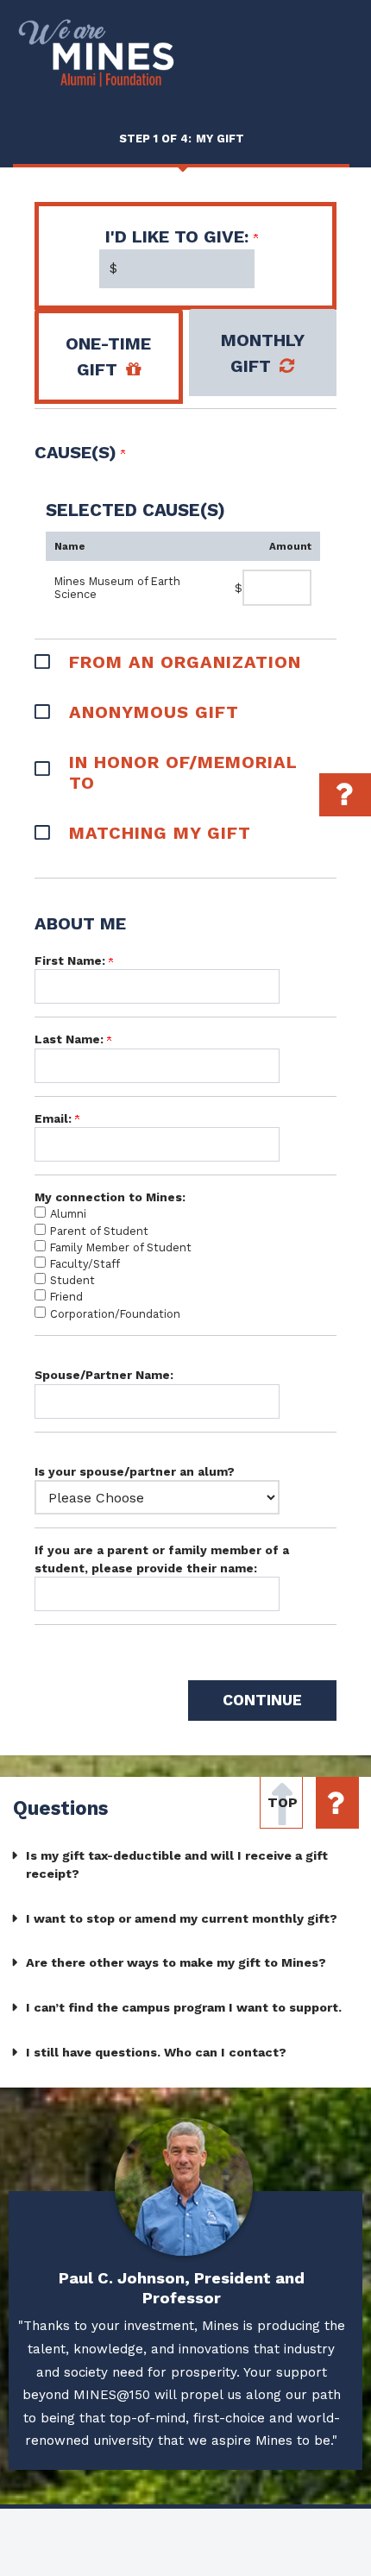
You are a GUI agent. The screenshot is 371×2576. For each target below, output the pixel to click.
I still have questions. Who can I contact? (156, 2052)
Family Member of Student (121, 1247)
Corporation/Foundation (115, 1314)
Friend (66, 1297)
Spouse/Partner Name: (104, 1375)
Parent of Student (99, 1231)
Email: (55, 1118)
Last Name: (71, 1039)
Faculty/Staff (85, 1264)
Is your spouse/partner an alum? (135, 1471)
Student (72, 1280)
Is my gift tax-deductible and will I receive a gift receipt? (177, 1865)
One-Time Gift (108, 356)
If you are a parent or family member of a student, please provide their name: (162, 1559)
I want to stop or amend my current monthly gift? (182, 1918)
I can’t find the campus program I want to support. (184, 2007)
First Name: (72, 960)
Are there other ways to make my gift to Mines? (176, 1962)
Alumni (68, 1214)
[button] (185, 660)
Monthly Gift (263, 353)
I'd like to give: (179, 236)
